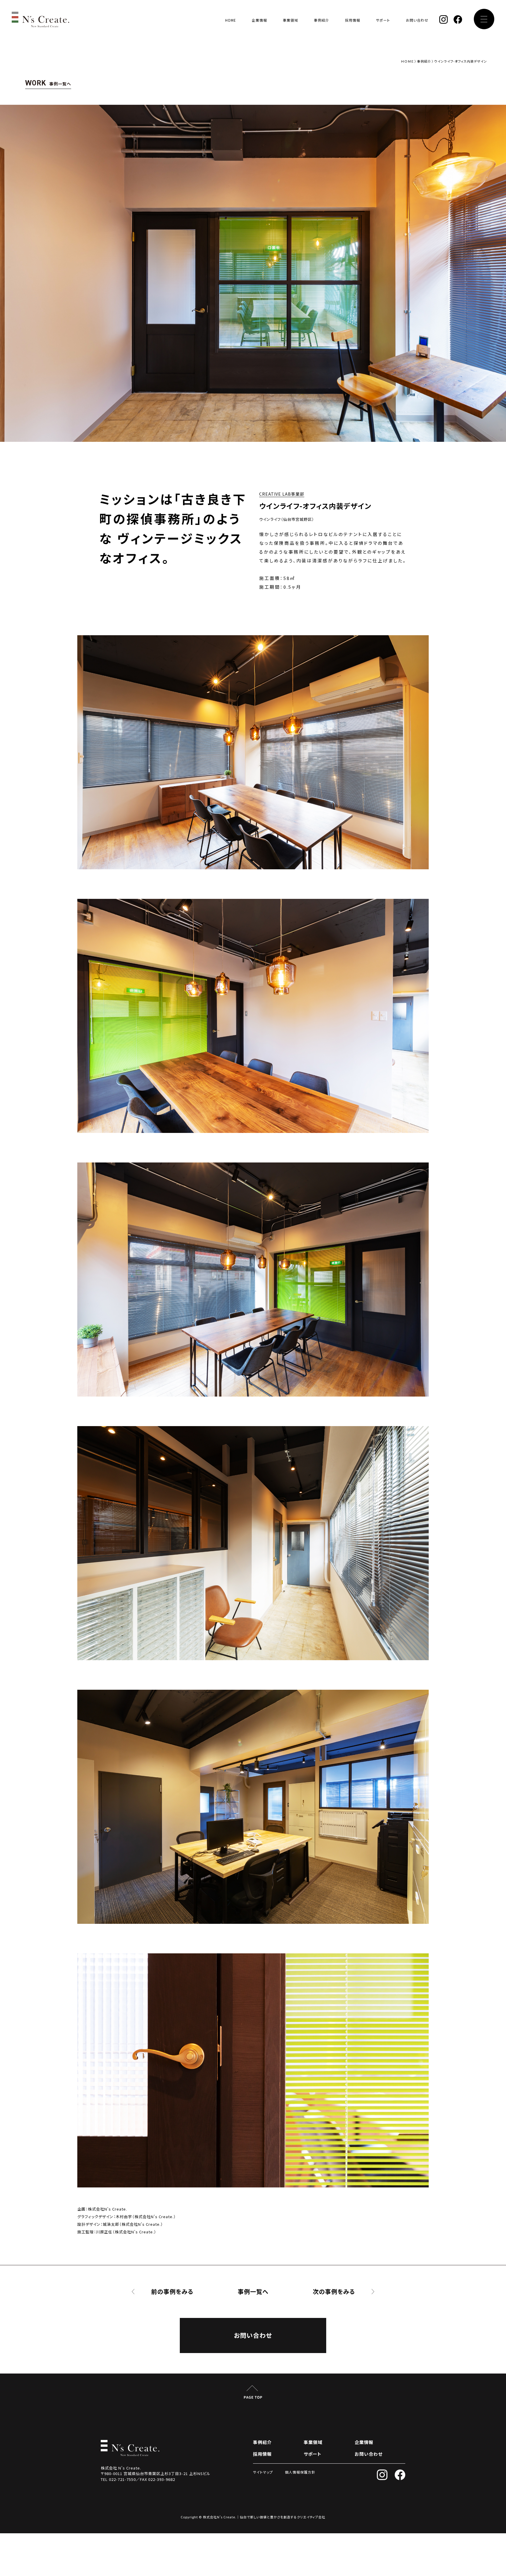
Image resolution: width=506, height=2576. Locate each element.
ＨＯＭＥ (407, 61)
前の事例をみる (172, 2292)
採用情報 (353, 20)
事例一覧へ (253, 2292)
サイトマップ (263, 2472)
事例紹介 (322, 20)
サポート (383, 20)
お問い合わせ (417, 20)
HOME (231, 20)
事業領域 (290, 20)
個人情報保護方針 (300, 2472)
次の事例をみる (334, 2292)
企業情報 (259, 20)
